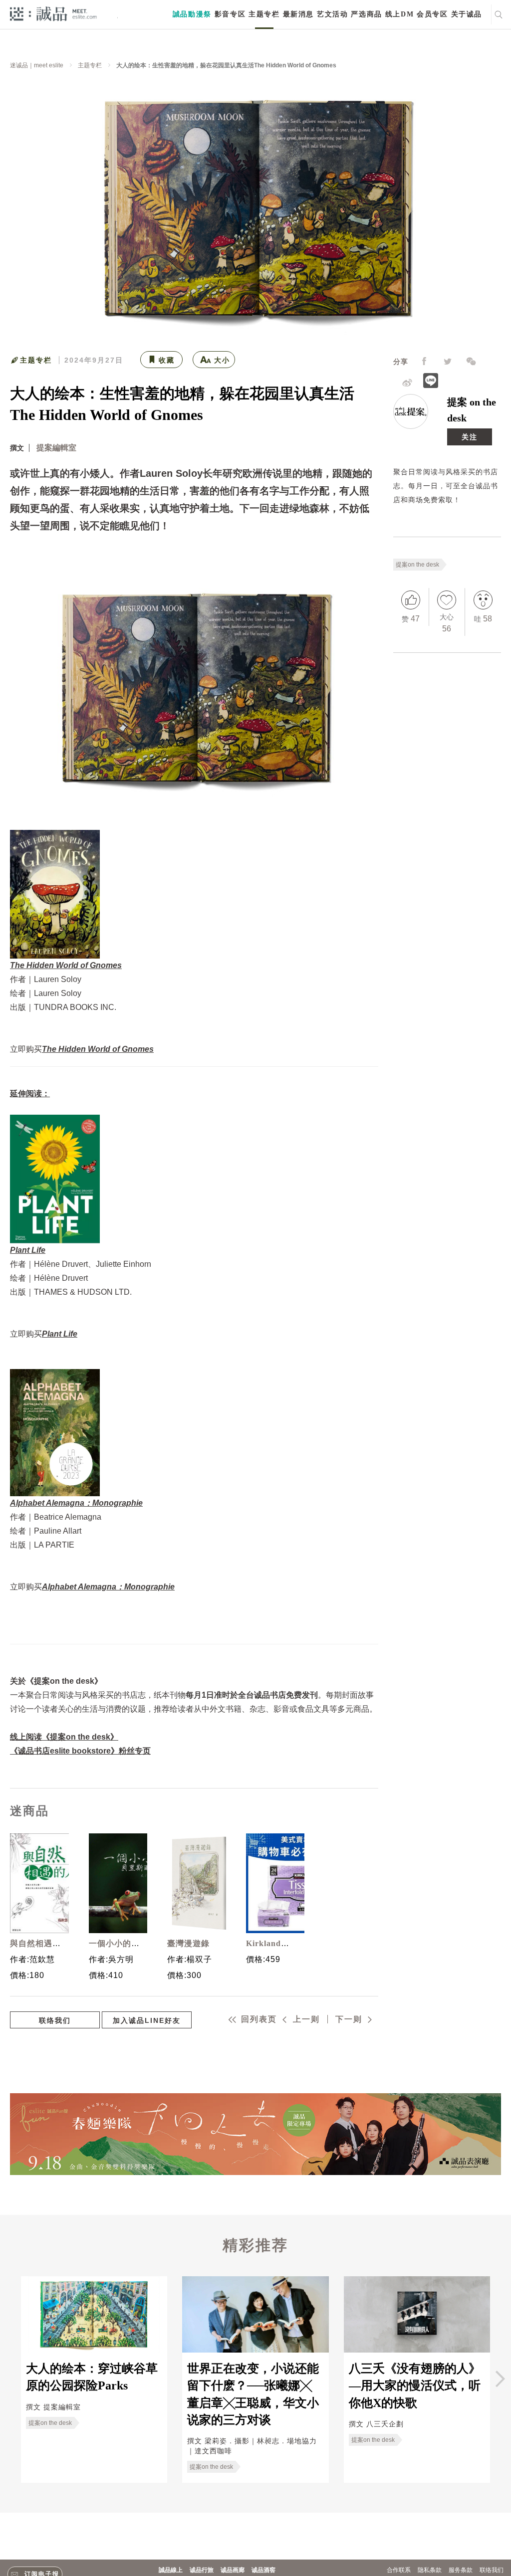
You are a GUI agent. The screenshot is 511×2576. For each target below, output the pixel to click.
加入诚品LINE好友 (147, 2020)
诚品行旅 (202, 2570)
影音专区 (230, 14)
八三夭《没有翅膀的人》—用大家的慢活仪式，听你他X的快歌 (415, 2386)
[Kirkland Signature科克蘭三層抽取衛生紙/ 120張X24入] (273, 1883)
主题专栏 (264, 14)
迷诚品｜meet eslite (37, 65)
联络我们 (55, 2020)
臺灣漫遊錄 (188, 1943)
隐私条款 (430, 2570)
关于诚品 (467, 14)
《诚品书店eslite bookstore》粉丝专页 (80, 1751)
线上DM (399, 14)
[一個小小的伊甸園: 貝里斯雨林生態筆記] (116, 1883)
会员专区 (432, 14)
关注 (470, 437)
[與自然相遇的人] (37, 1883)
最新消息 (298, 14)
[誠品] (53, 13)
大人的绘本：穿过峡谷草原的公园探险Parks (92, 2377)
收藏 (167, 360)
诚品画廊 (233, 2570)
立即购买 (82, 1049)
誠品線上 (171, 2570)
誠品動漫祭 (192, 14)
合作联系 (399, 2570)
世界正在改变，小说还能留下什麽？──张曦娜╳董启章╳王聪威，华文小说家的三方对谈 (253, 2394)
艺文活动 (332, 14)
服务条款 (461, 2570)
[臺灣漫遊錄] (194, 1883)
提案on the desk (417, 565)
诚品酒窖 (263, 2570)
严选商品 (366, 14)
